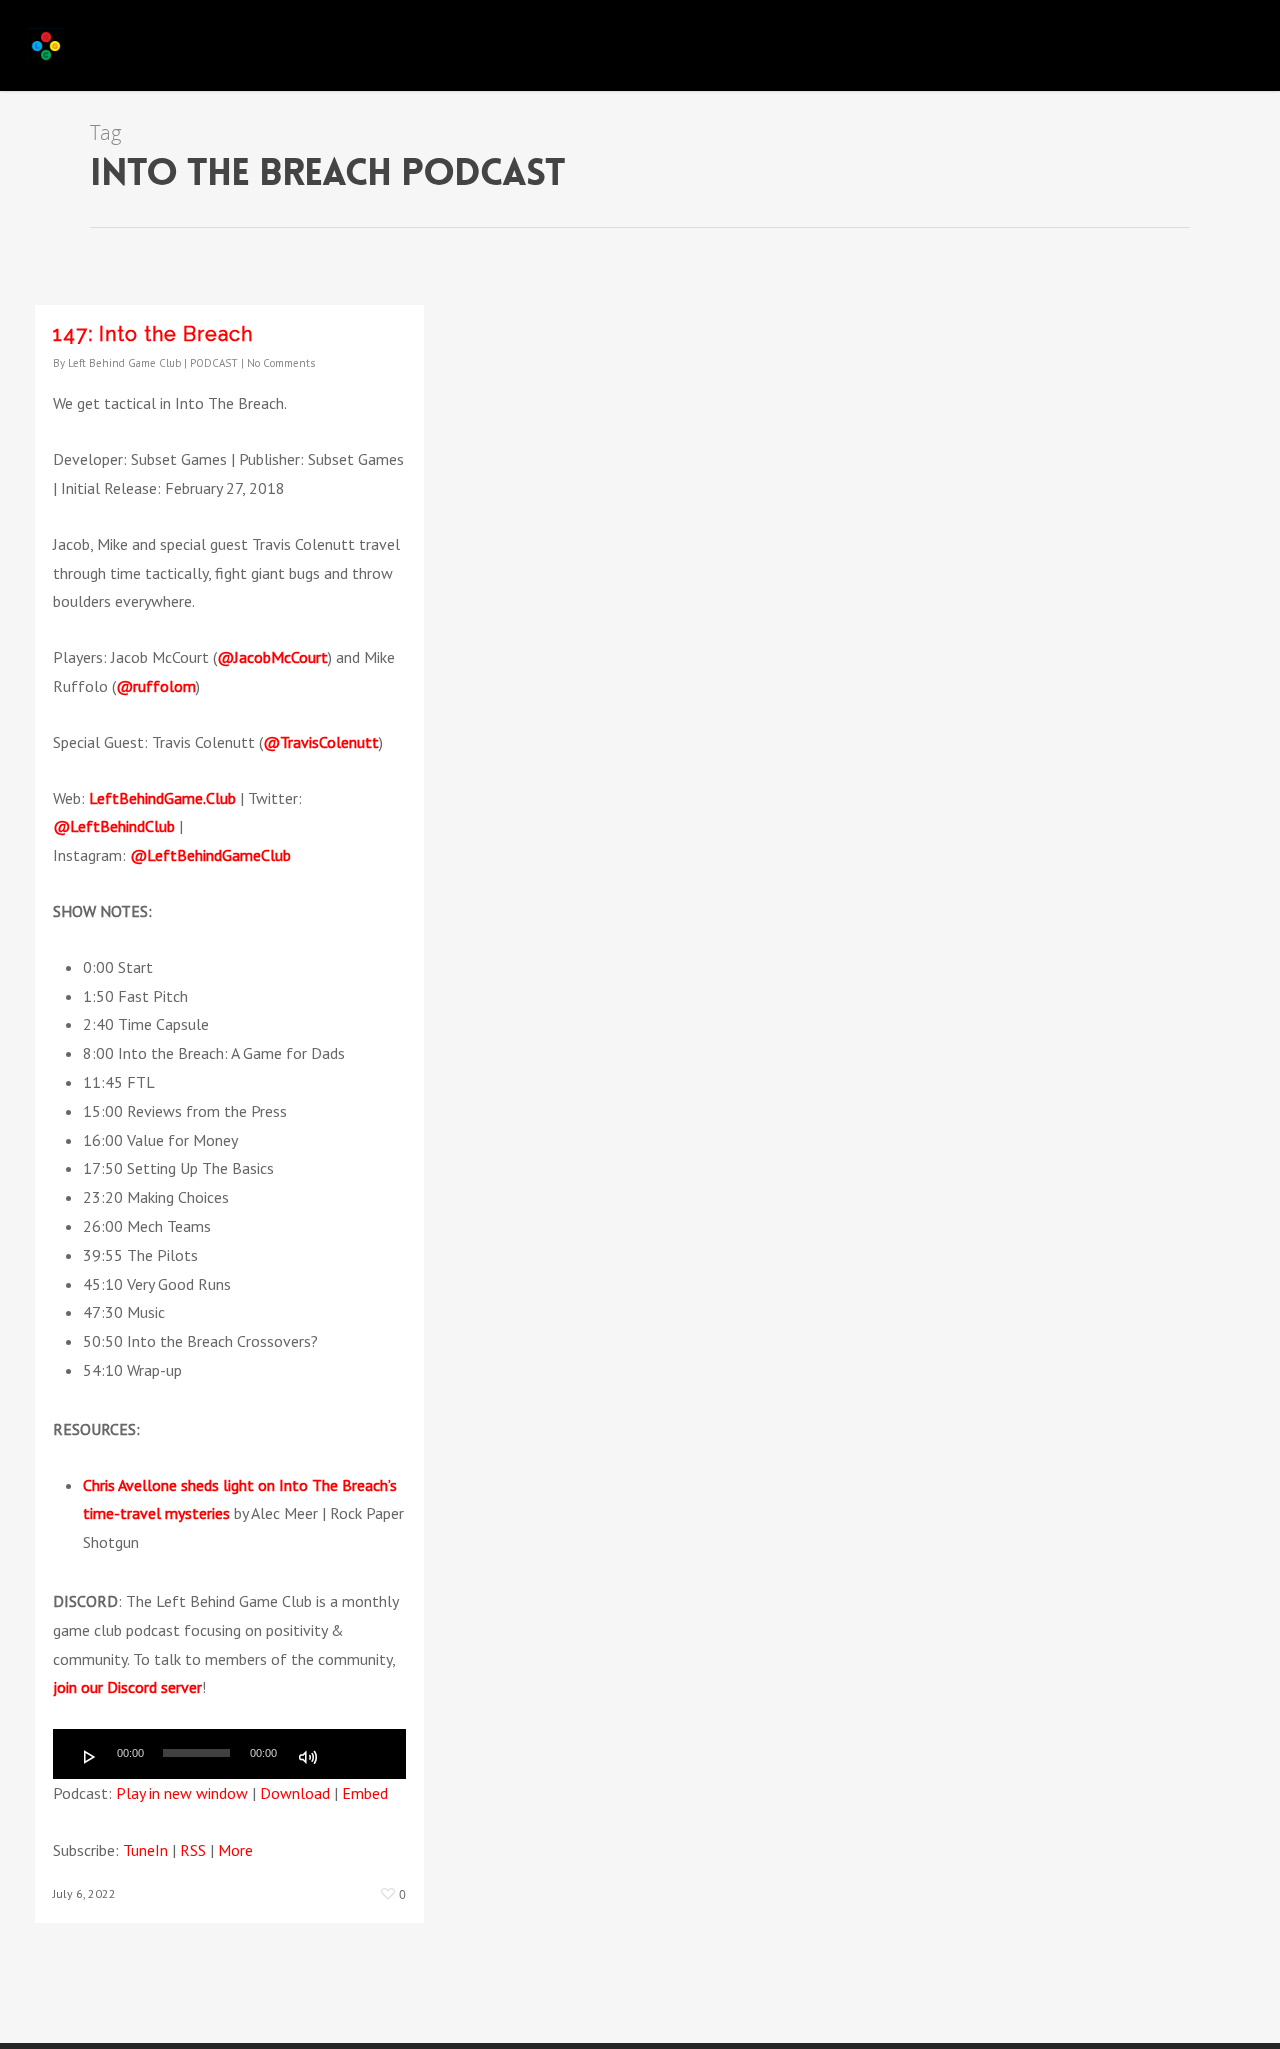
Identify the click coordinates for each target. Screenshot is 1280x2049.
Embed (365, 1793)
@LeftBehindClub (114, 826)
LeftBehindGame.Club (162, 798)
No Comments (281, 363)
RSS (193, 1850)
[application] (229, 1754)
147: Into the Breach (153, 334)
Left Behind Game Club (124, 363)
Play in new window (182, 1793)
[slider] (353, 1755)
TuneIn (145, 1850)
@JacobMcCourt (272, 657)
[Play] (90, 1757)
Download (295, 1793)
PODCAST (214, 363)
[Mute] (308, 1757)
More (235, 1850)
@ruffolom (156, 686)
